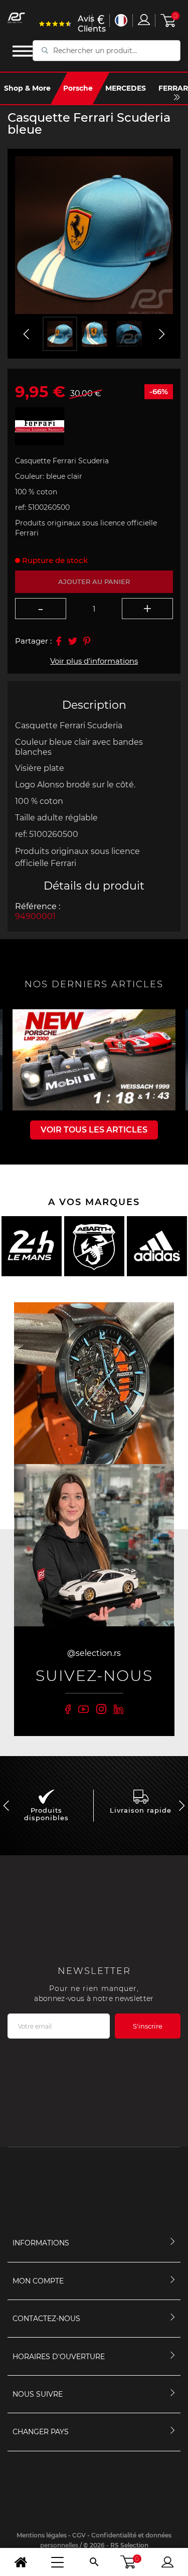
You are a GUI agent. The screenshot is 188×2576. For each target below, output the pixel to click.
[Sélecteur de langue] (121, 20)
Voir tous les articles (94, 1130)
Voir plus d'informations (94, 661)
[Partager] (59, 641)
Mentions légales (42, 2535)
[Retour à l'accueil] (21, 2562)
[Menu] (57, 2562)
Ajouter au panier (94, 582)
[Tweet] (73, 641)
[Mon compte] (167, 2562)
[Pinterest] (87, 641)
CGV (79, 2535)
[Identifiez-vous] (144, 20)
